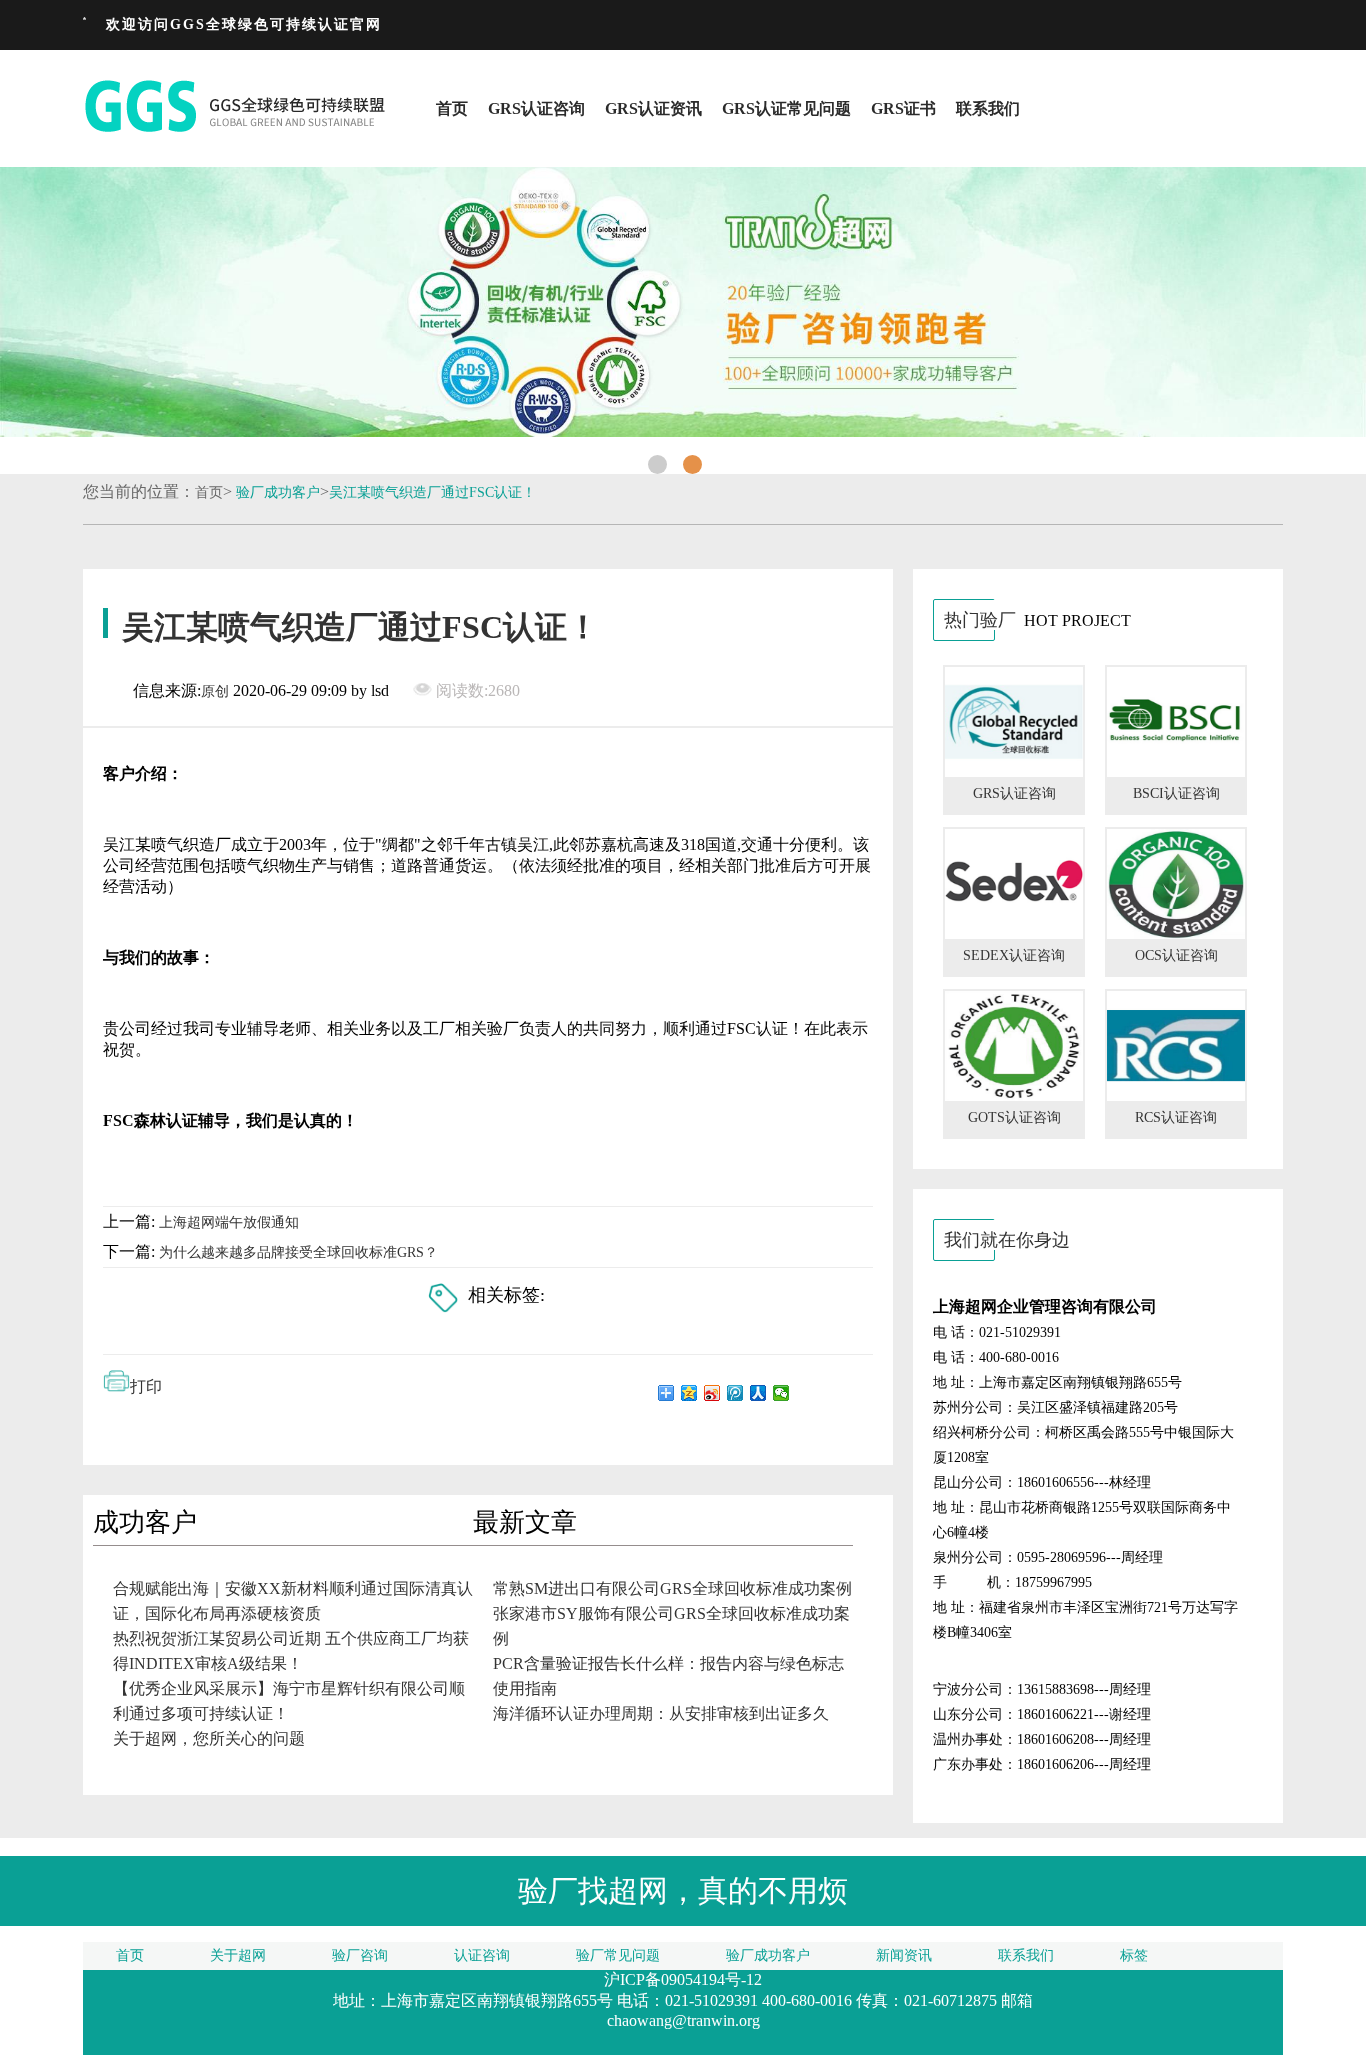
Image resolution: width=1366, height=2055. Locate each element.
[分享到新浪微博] (712, 1393)
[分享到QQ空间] (689, 1393)
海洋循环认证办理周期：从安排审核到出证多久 (661, 1713)
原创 (215, 691)
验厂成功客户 (278, 492)
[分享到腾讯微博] (735, 1393)
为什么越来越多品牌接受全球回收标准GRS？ (298, 1252)
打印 (146, 1386)
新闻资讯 (904, 1955)
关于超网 (238, 1955)
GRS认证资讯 (653, 108)
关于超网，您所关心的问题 (209, 1738)
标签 (1134, 1955)
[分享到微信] (781, 1393)
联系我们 (988, 108)
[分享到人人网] (758, 1393)
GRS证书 (903, 108)
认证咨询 (482, 1955)
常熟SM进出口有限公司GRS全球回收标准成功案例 (672, 1588)
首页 (452, 108)
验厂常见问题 (618, 1955)
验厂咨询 (360, 1955)
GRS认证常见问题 (786, 108)
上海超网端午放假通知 (229, 1222)
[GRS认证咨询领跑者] (683, 302)
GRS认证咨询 (536, 108)
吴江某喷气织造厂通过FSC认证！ (432, 492)
